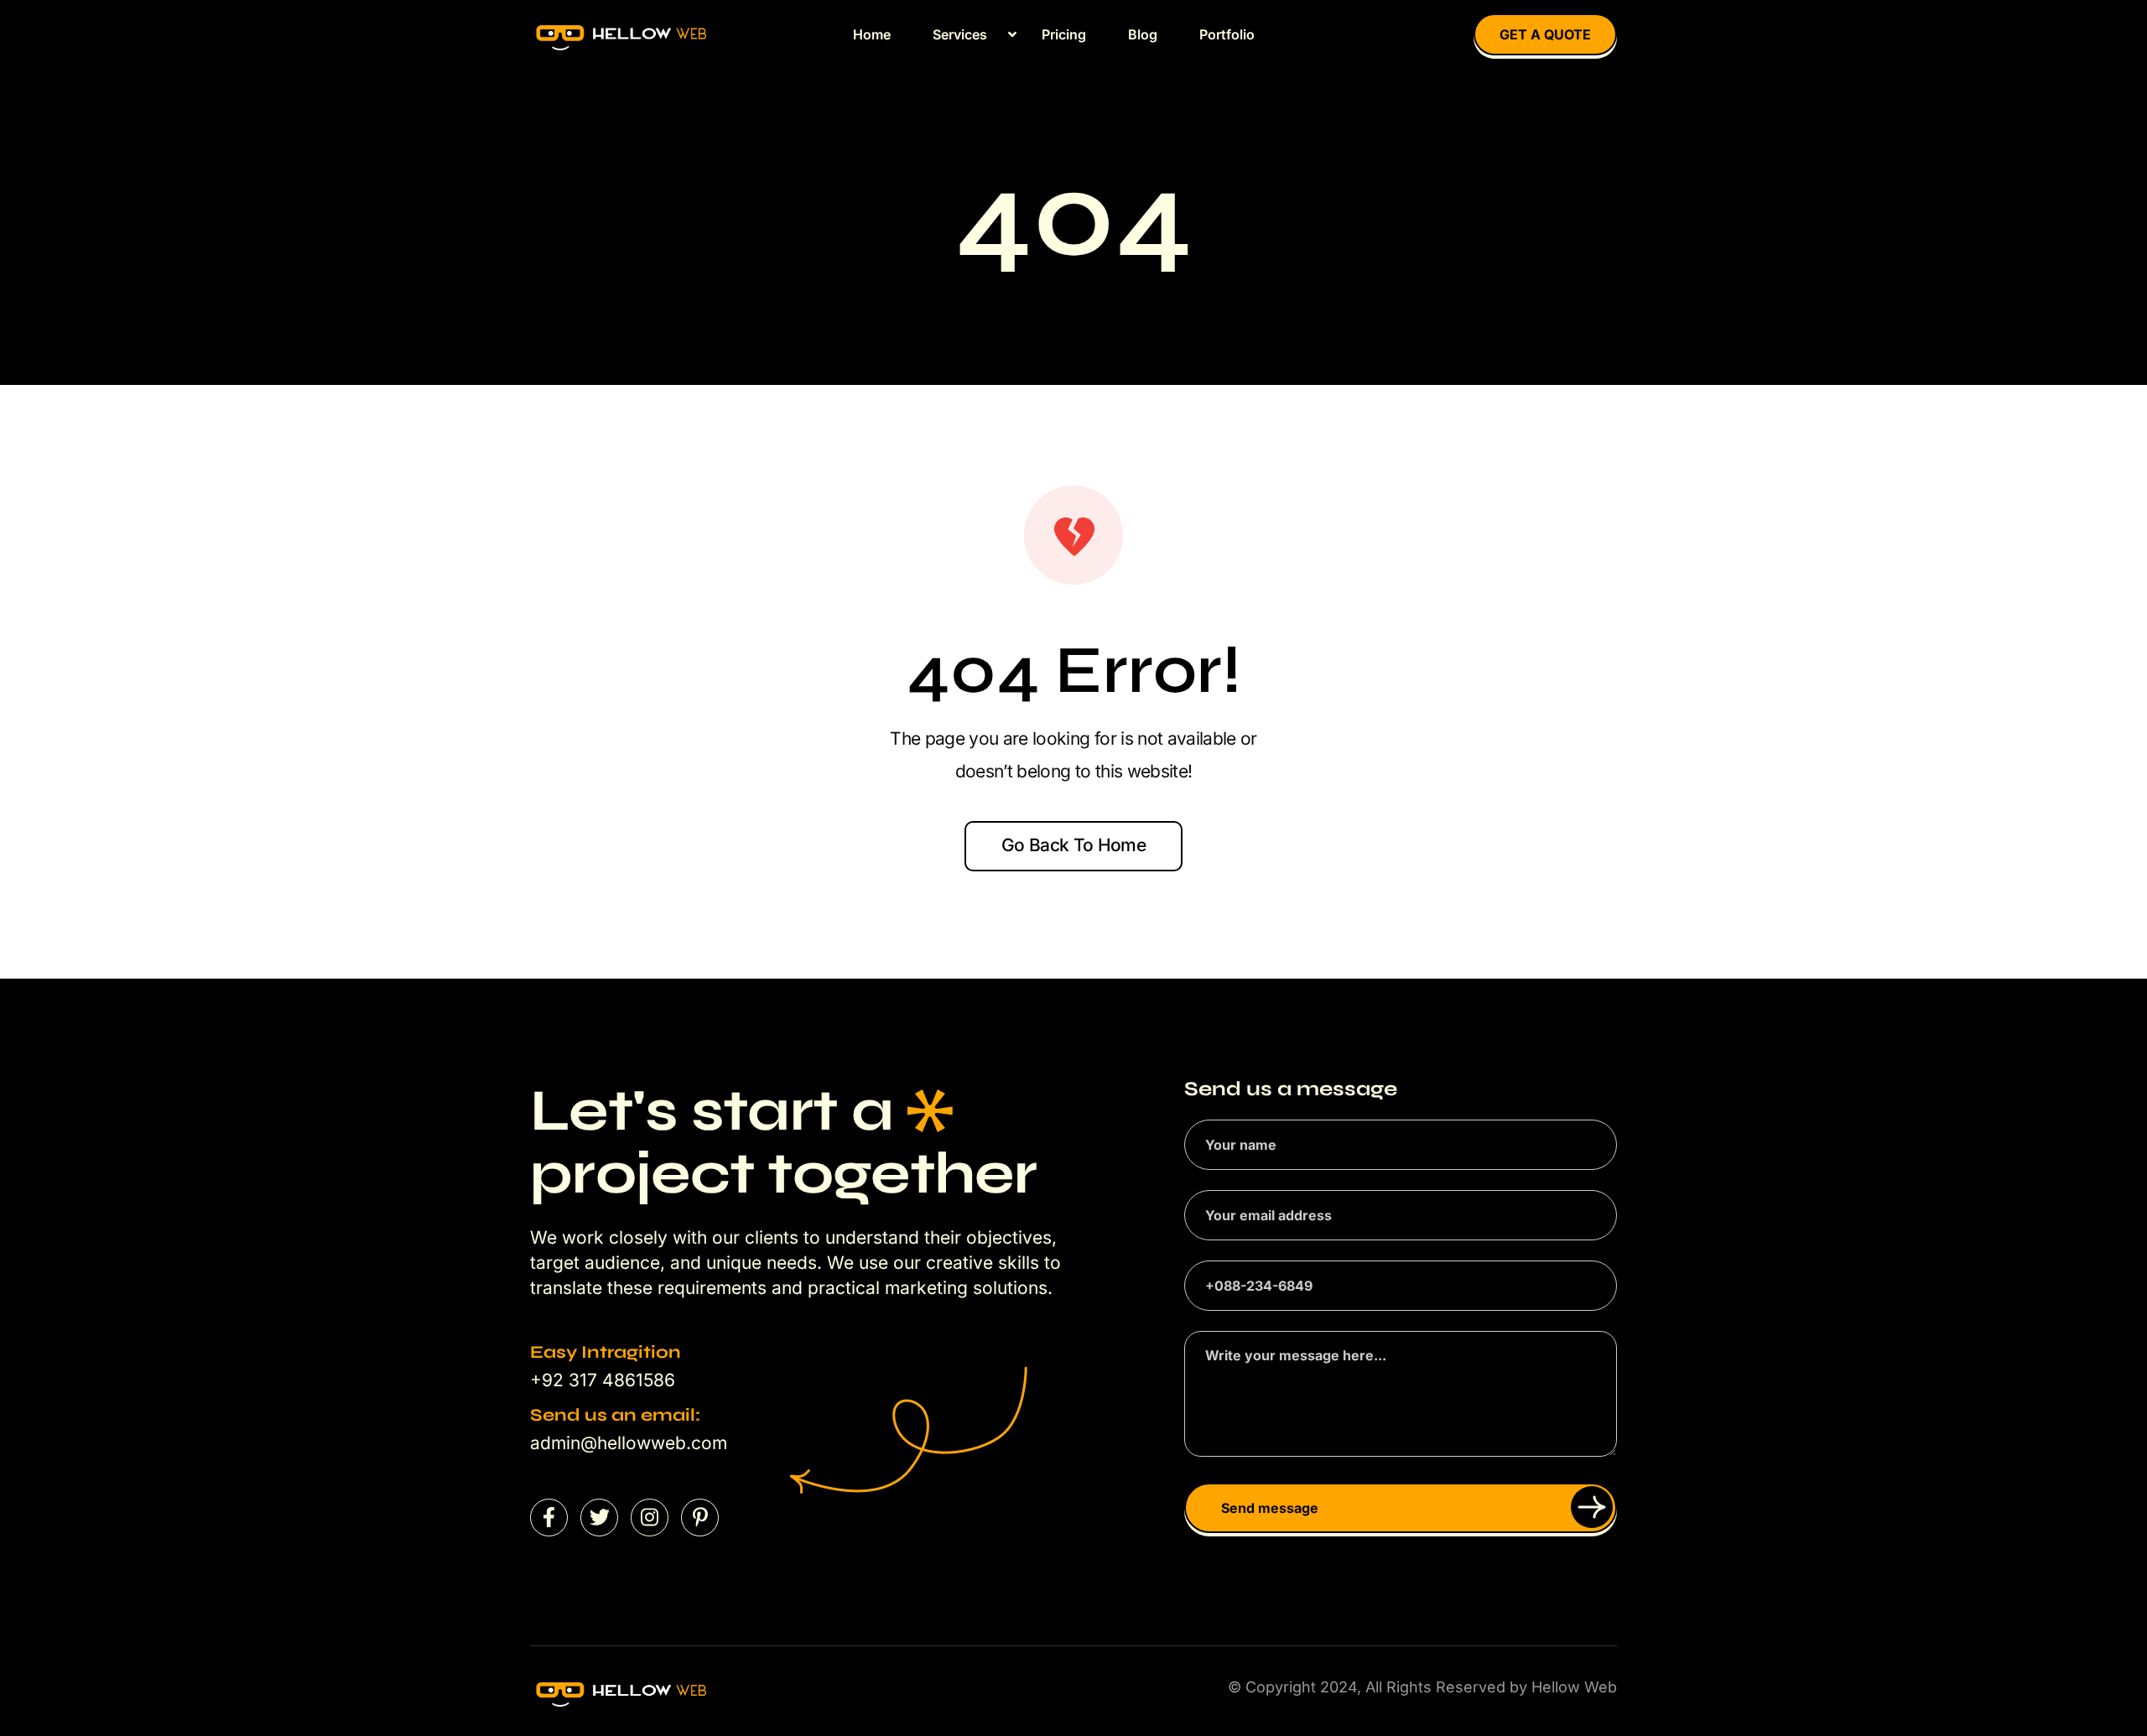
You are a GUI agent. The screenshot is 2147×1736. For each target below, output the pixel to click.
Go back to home (1073, 845)
